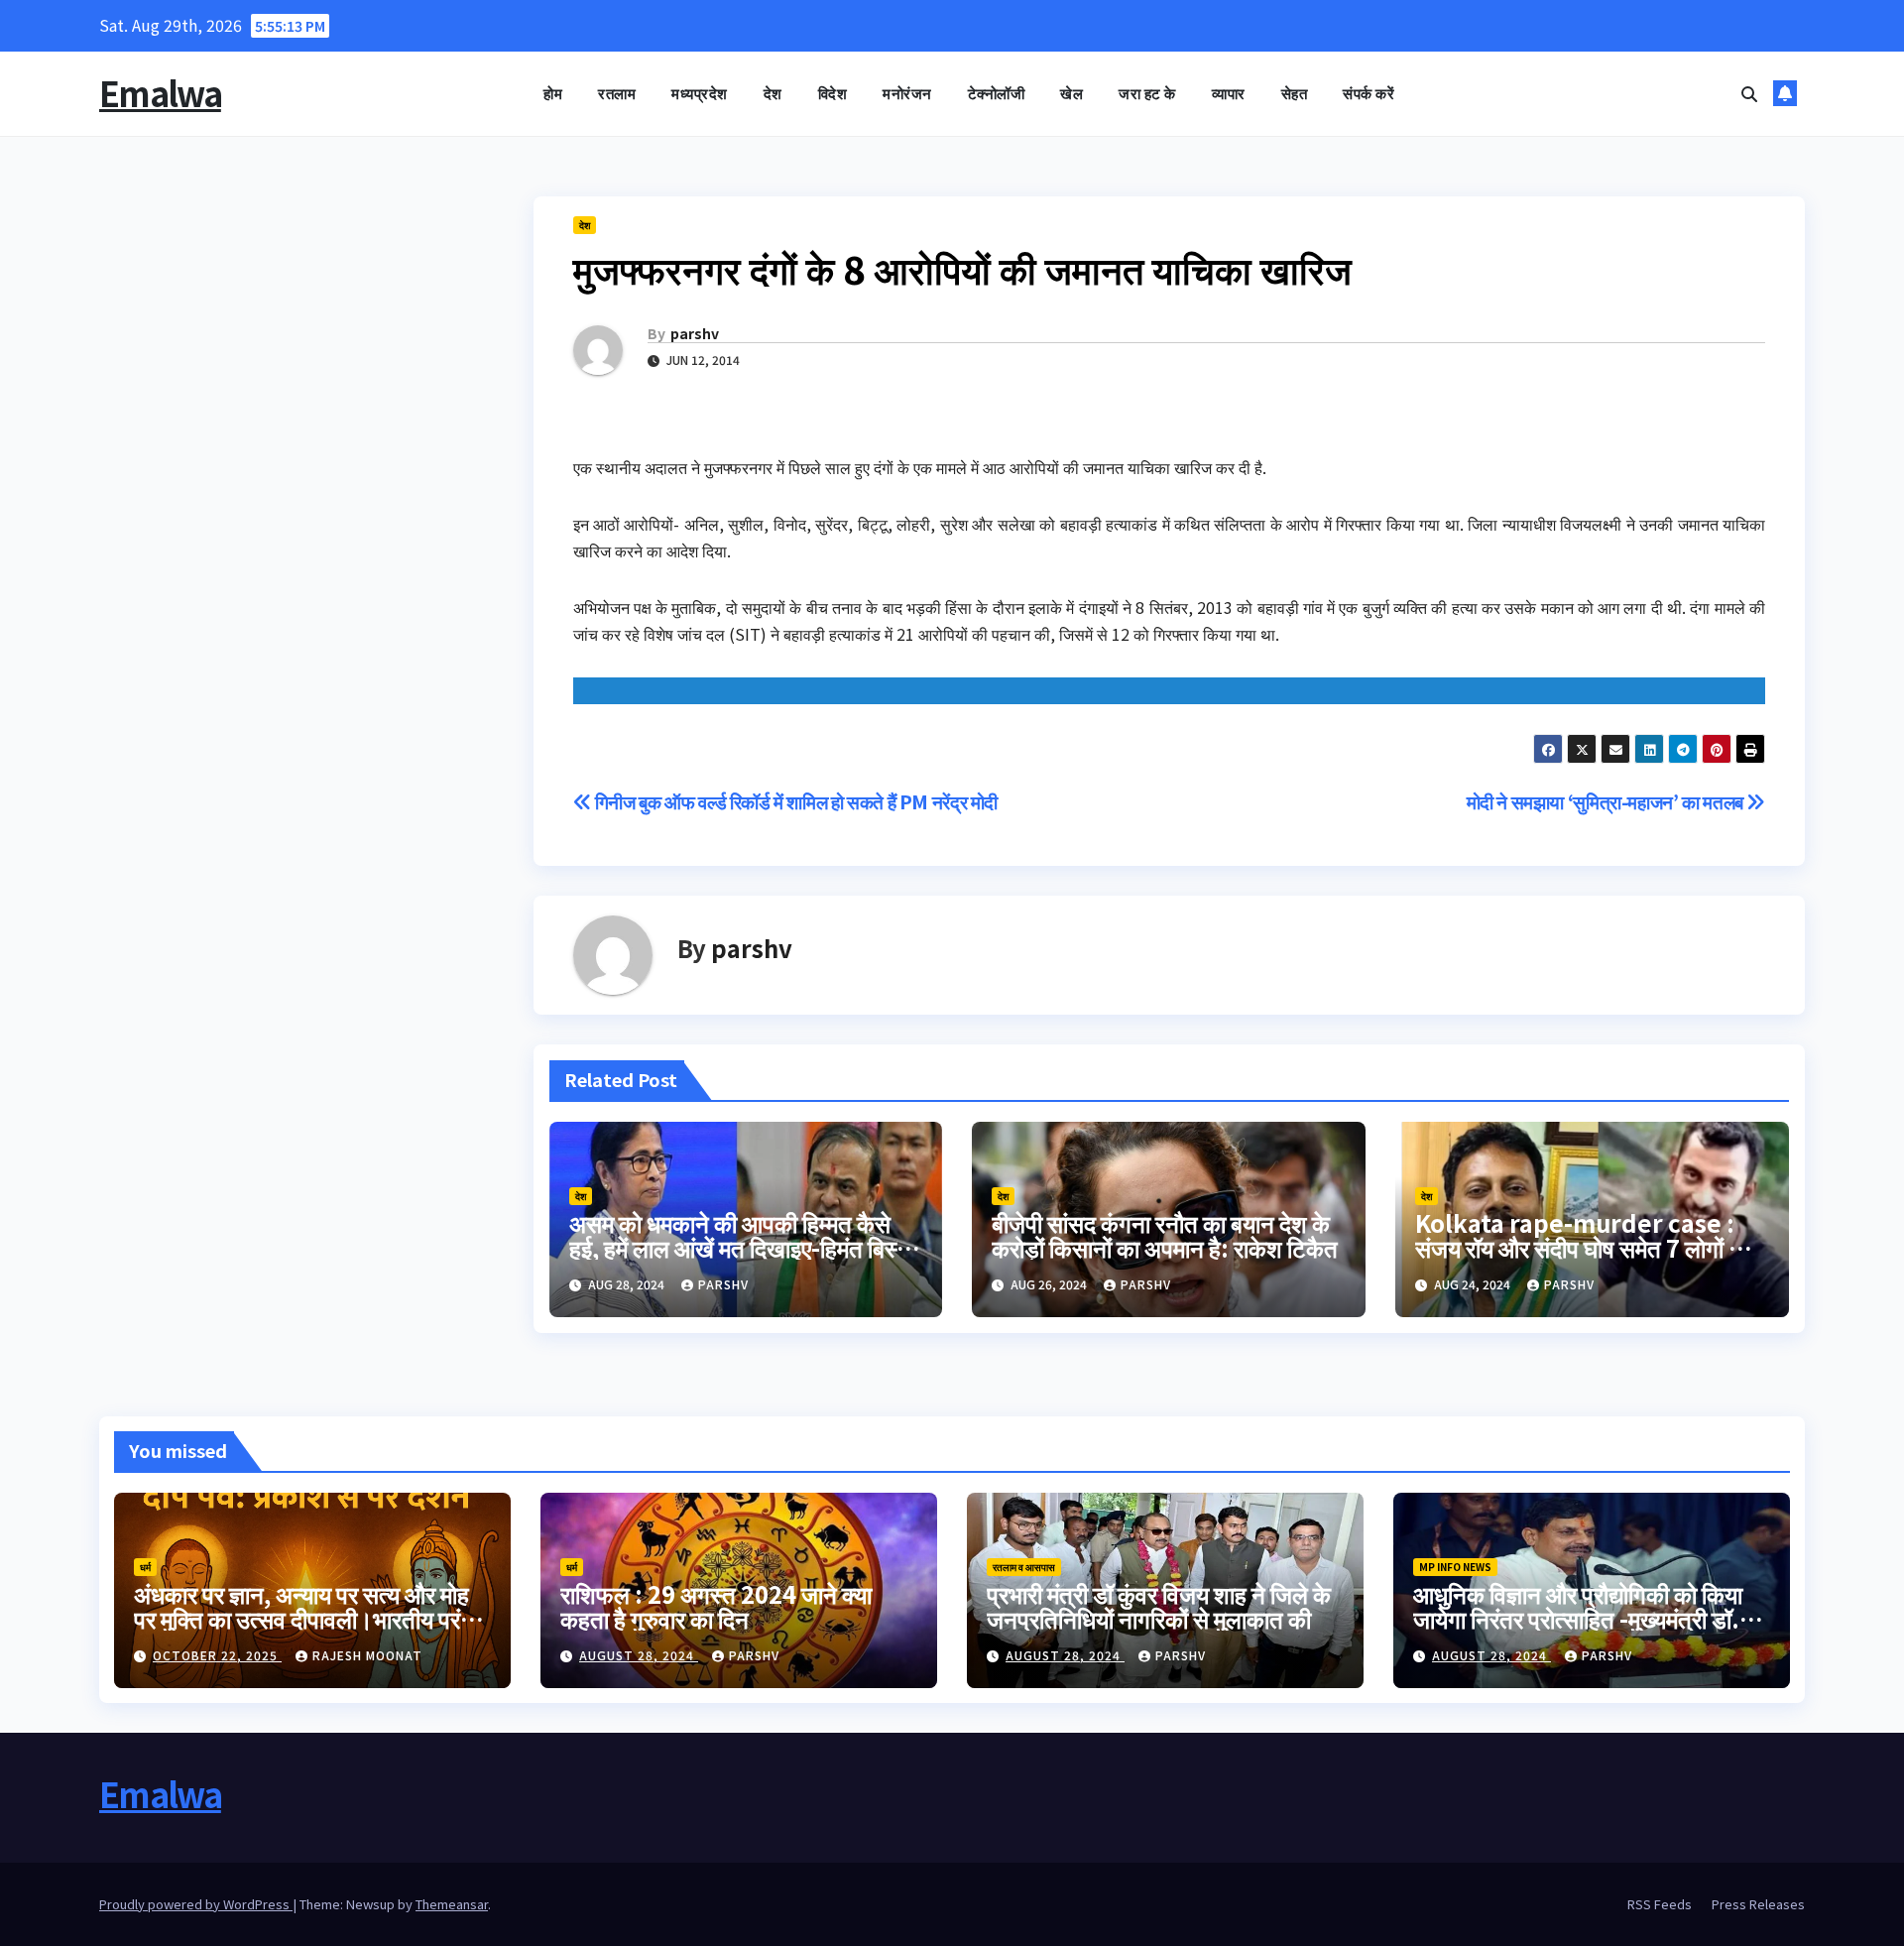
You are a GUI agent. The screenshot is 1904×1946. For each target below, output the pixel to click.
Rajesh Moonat (367, 1655)
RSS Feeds (1660, 1904)
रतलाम (617, 93)
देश (773, 93)
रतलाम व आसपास (1024, 1567)
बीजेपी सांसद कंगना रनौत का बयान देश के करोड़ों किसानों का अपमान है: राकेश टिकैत (1165, 1235)
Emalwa (160, 93)
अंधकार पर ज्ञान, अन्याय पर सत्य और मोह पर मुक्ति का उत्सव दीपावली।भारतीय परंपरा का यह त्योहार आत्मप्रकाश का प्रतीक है (310, 1618)
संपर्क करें (1368, 93)
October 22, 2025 (217, 1655)
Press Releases (1758, 1904)
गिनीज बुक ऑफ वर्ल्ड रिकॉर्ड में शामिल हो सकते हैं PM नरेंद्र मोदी (794, 801)
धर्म (145, 1567)
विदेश (833, 93)
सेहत (1295, 93)
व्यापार (1229, 93)
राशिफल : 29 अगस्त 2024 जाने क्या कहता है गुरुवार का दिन (716, 1606)
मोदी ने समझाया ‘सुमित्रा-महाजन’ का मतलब (1607, 801)
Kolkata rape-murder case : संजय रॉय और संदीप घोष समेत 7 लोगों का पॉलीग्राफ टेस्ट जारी (1583, 1247)
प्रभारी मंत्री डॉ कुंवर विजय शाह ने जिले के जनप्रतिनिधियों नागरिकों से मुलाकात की (1159, 1606)
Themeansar (452, 1904)
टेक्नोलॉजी (997, 93)
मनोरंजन (907, 93)
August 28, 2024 (639, 1655)
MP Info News (1455, 1567)
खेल (1071, 93)
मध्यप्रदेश (700, 93)
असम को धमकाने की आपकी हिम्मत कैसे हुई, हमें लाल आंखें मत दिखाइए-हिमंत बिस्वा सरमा (741, 1247)
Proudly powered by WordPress (196, 1904)
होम (553, 93)
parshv (695, 333)
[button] (1749, 93)
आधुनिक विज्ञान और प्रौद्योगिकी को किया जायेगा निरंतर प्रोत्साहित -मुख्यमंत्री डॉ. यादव (1578, 1618)
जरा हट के (1147, 93)
